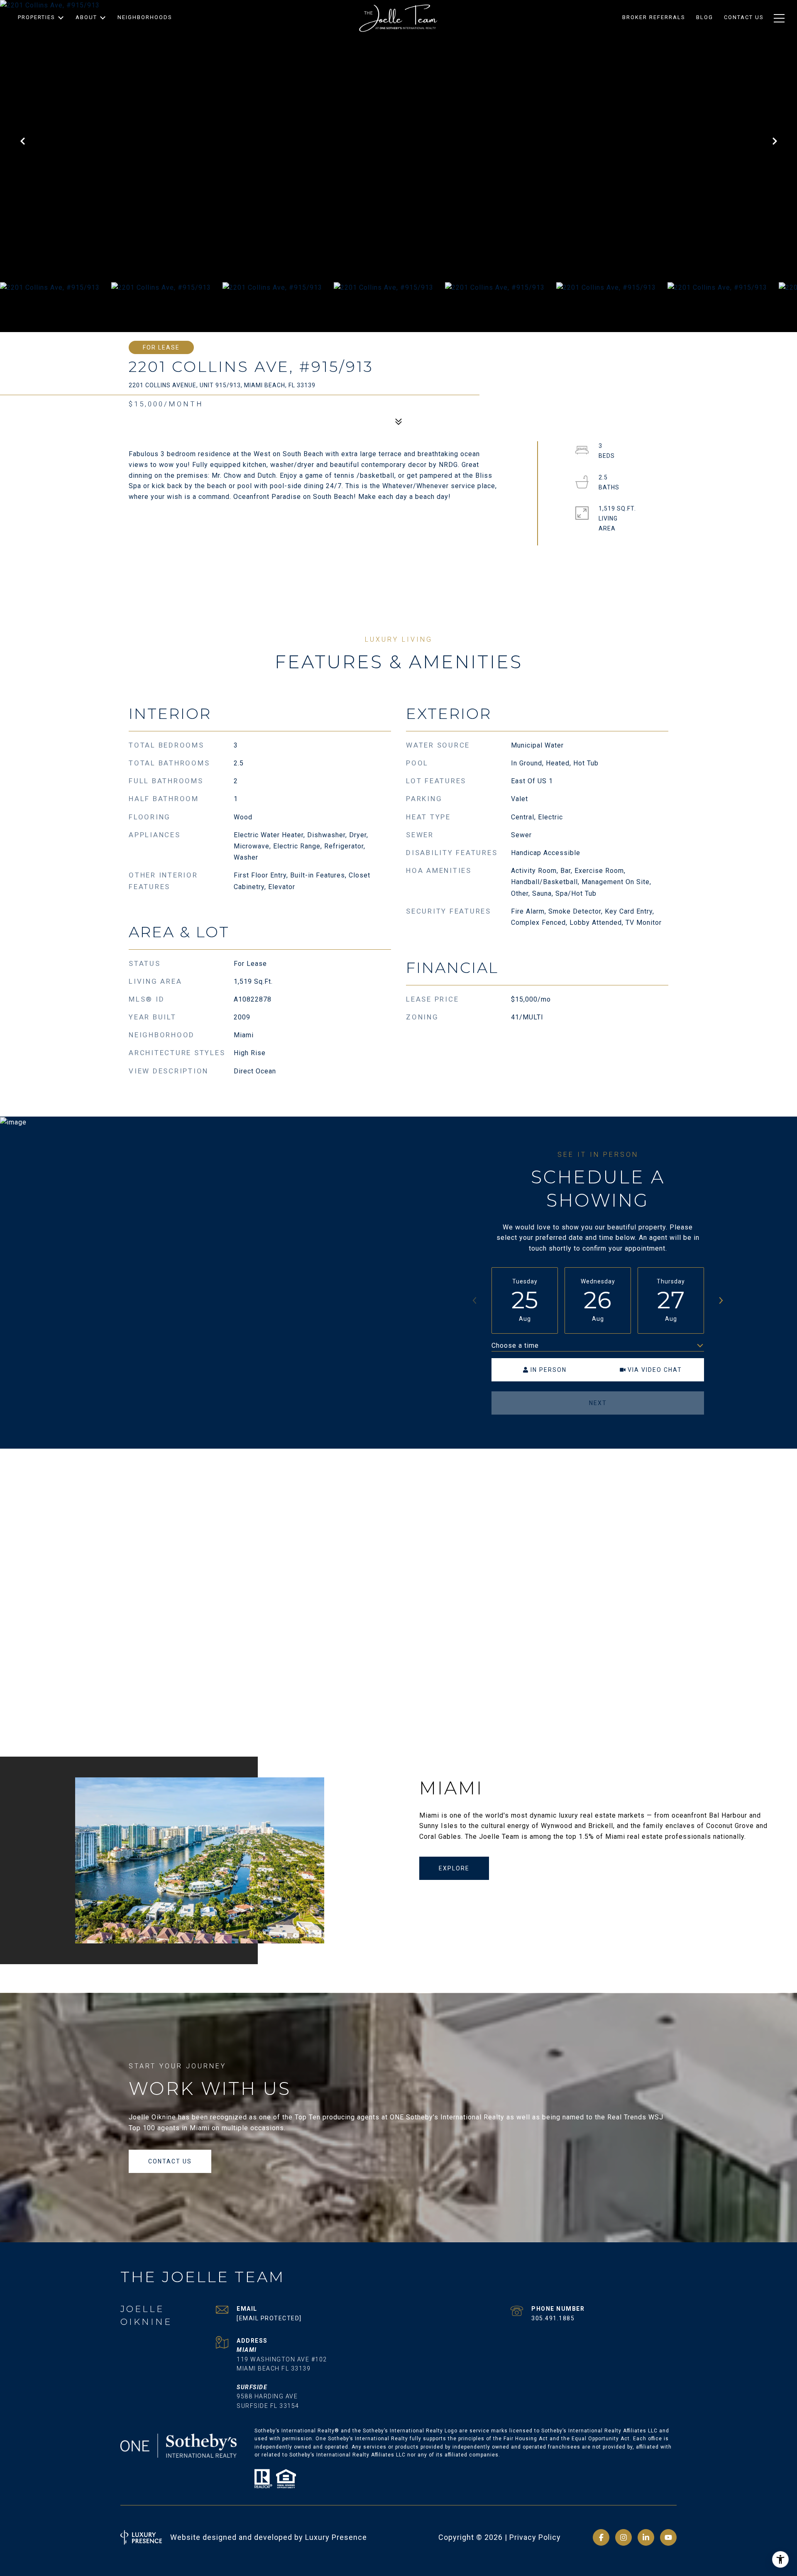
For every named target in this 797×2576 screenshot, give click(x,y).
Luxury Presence (336, 2537)
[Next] (721, 1300)
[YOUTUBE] (668, 2537)
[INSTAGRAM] (623, 2537)
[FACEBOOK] (601, 2537)
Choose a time (515, 1345)
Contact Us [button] (170, 2161)
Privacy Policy (535, 2537)
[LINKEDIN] (646, 2537)
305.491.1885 (553, 2318)
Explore (454, 1868)
